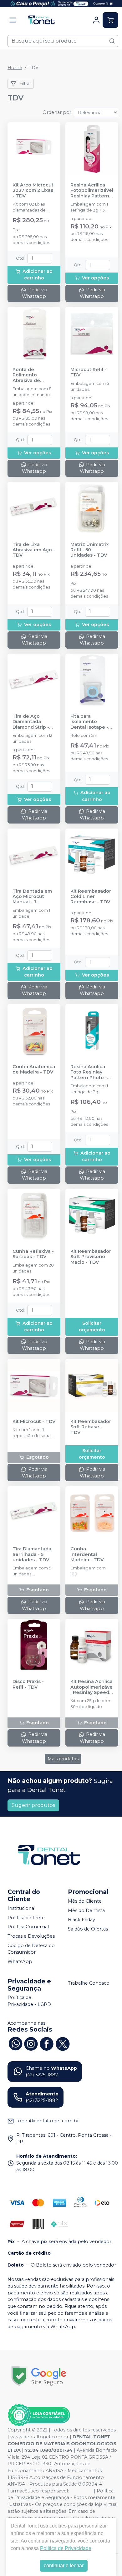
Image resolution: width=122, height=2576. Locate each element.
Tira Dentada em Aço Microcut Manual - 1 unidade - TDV (32, 897)
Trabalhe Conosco (89, 1983)
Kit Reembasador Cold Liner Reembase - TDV (91, 897)
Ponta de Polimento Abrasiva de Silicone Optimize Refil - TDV (33, 375)
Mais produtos (63, 1759)
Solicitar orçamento (92, 1327)
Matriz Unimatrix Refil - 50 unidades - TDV (90, 550)
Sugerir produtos (33, 1805)
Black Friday (81, 1920)
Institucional (21, 1908)
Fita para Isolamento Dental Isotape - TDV (89, 722)
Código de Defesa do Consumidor (31, 1949)
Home (15, 68)
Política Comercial (28, 1927)
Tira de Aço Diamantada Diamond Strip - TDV (31, 722)
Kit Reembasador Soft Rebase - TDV (91, 1427)
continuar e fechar (64, 2566)
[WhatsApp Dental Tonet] (15, 2043)
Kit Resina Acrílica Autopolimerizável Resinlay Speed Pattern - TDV (91, 1687)
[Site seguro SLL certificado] (39, 2376)
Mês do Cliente (85, 1901)
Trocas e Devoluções (31, 1936)
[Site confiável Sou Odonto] (39, 2415)
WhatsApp (20, 1961)
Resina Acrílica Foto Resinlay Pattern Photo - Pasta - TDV (89, 1072)
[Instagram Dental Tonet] (31, 2043)
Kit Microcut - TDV (34, 1422)
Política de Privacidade (66, 2548)
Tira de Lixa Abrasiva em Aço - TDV (34, 550)
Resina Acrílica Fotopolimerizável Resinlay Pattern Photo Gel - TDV (92, 191)
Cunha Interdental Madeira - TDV (87, 1554)
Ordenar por (57, 112)
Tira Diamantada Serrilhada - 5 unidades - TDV (32, 1554)
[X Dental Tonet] (62, 2043)
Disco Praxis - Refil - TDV (28, 1684)
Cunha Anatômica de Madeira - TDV (34, 1069)
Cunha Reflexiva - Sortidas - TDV (33, 1254)
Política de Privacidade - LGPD (29, 2001)
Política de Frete (26, 1918)
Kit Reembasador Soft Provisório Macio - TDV (91, 1257)
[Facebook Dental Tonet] (47, 2043)
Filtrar (25, 84)
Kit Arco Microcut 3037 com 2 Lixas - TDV (33, 191)
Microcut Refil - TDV (88, 372)
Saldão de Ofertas (88, 1929)
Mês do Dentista (86, 1910)
